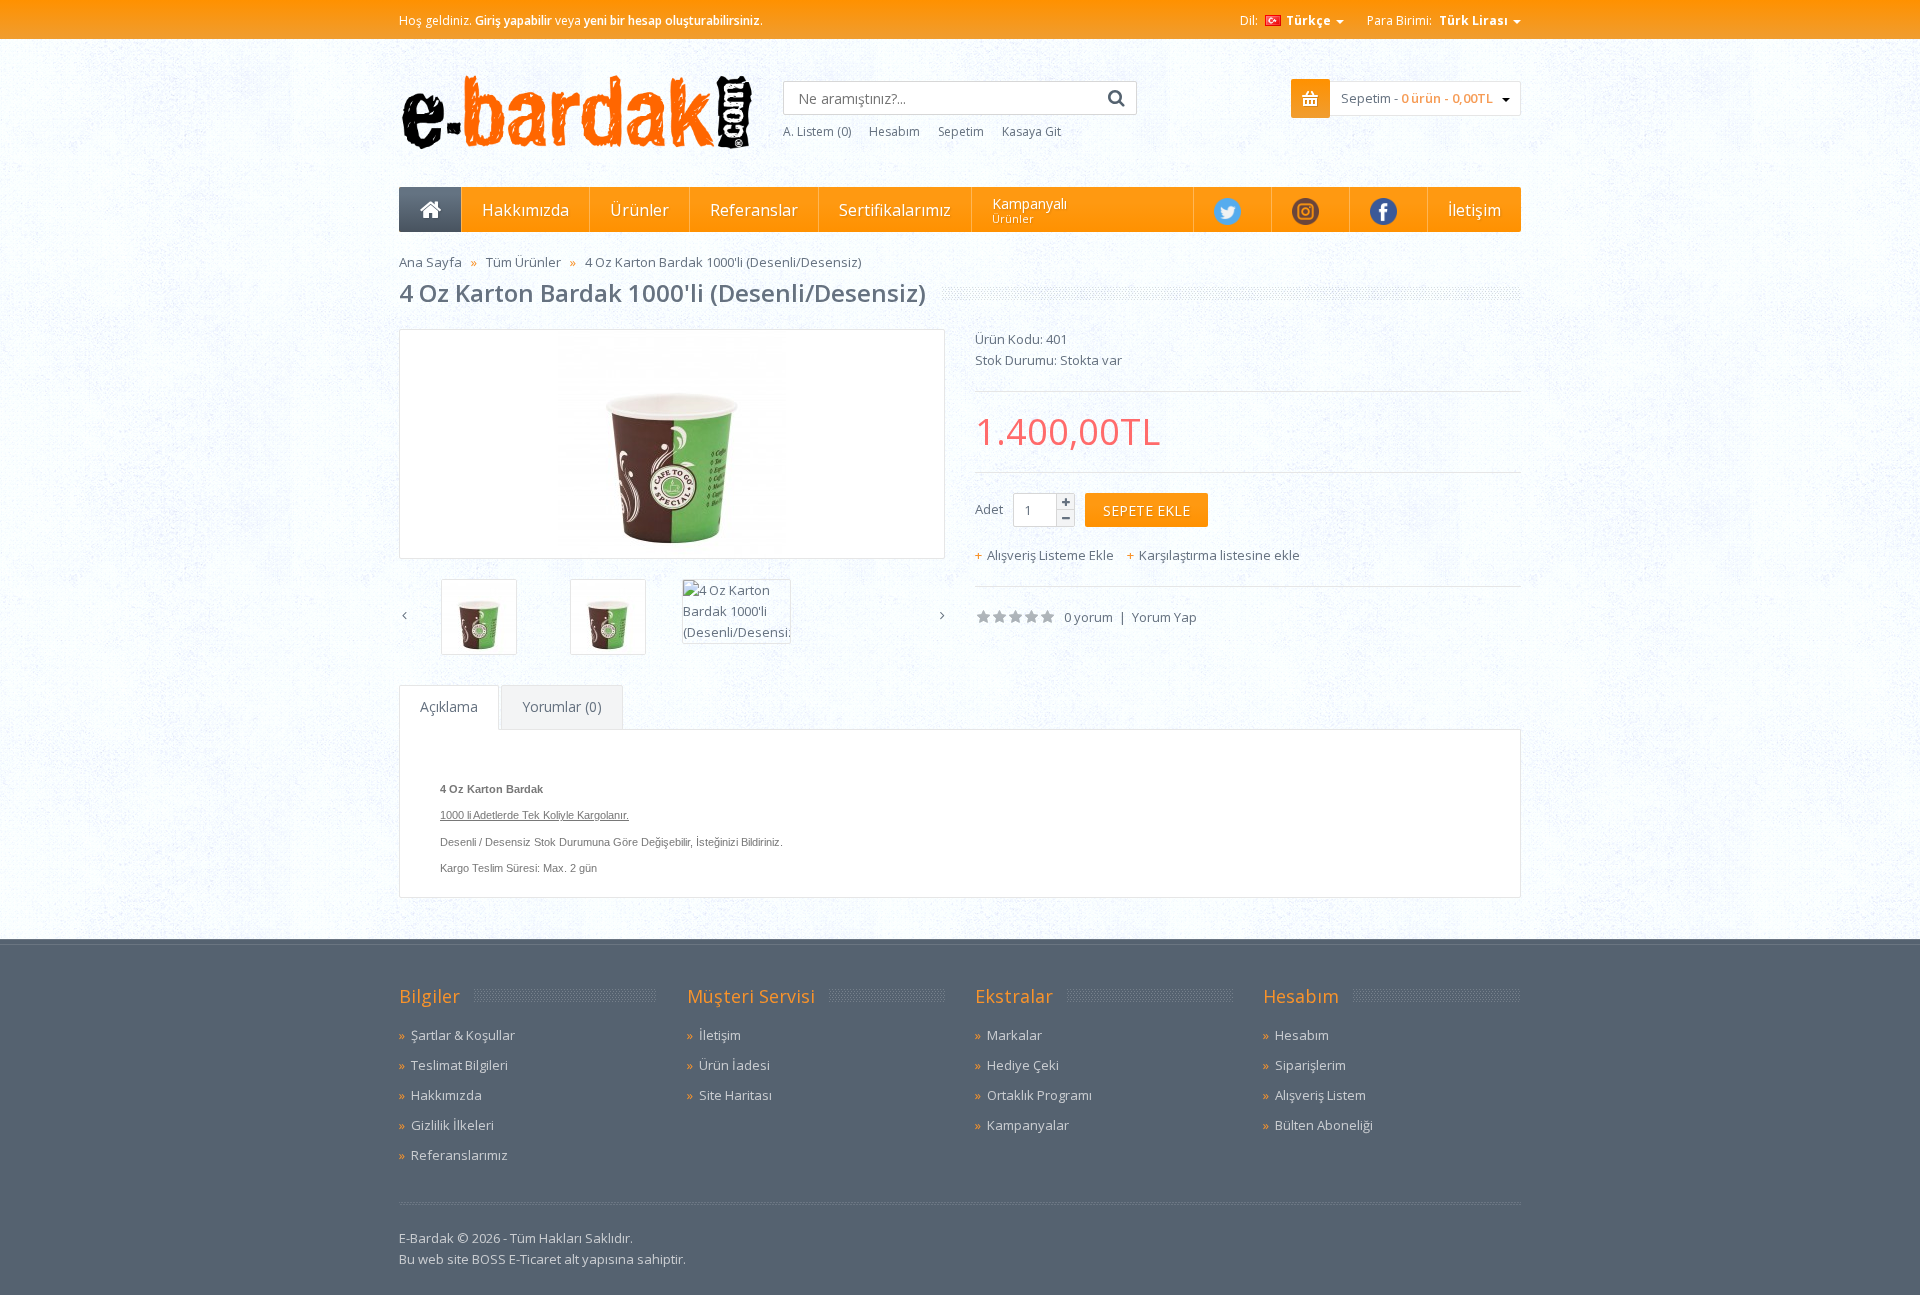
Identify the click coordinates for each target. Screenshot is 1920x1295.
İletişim (720, 1035)
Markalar (1014, 1035)
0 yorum (1088, 617)
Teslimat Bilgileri (459, 1065)
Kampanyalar (1028, 1125)
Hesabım (894, 131)
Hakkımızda (446, 1095)
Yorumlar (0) (562, 706)
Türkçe (1308, 20)
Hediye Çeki (1023, 1065)
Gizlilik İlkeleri (452, 1125)
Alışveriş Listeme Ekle (1050, 555)
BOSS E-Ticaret (516, 1259)
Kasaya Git (1031, 131)
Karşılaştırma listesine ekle (1219, 555)
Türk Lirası (1475, 20)
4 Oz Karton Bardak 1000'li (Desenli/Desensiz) (723, 262)
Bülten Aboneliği (1324, 1125)
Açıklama (449, 706)
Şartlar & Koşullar (463, 1035)
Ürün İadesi (734, 1065)
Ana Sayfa (430, 262)
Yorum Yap (1164, 617)
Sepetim (961, 131)
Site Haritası (735, 1095)
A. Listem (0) (817, 131)
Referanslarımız (459, 1155)
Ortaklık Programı (1039, 1095)
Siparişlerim (1310, 1065)
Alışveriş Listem (1320, 1095)
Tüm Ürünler (523, 262)
